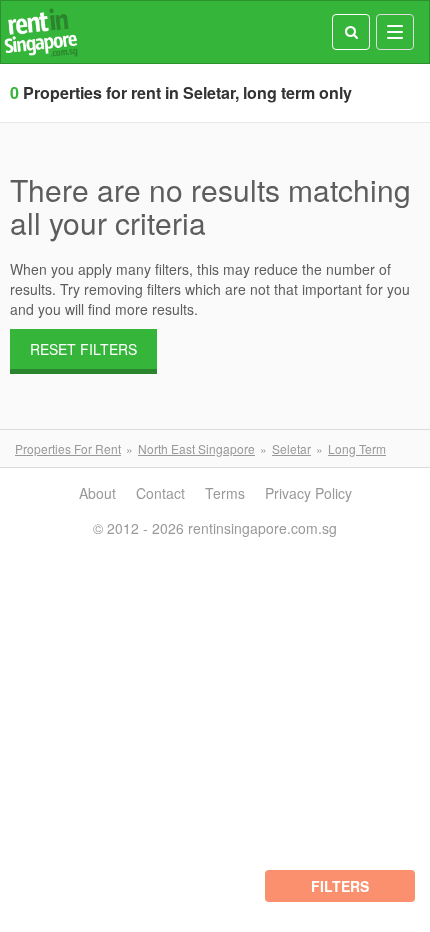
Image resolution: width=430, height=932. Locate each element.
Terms (225, 493)
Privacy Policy (308, 493)
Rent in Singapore (41, 32)
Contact (160, 493)
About (97, 493)
